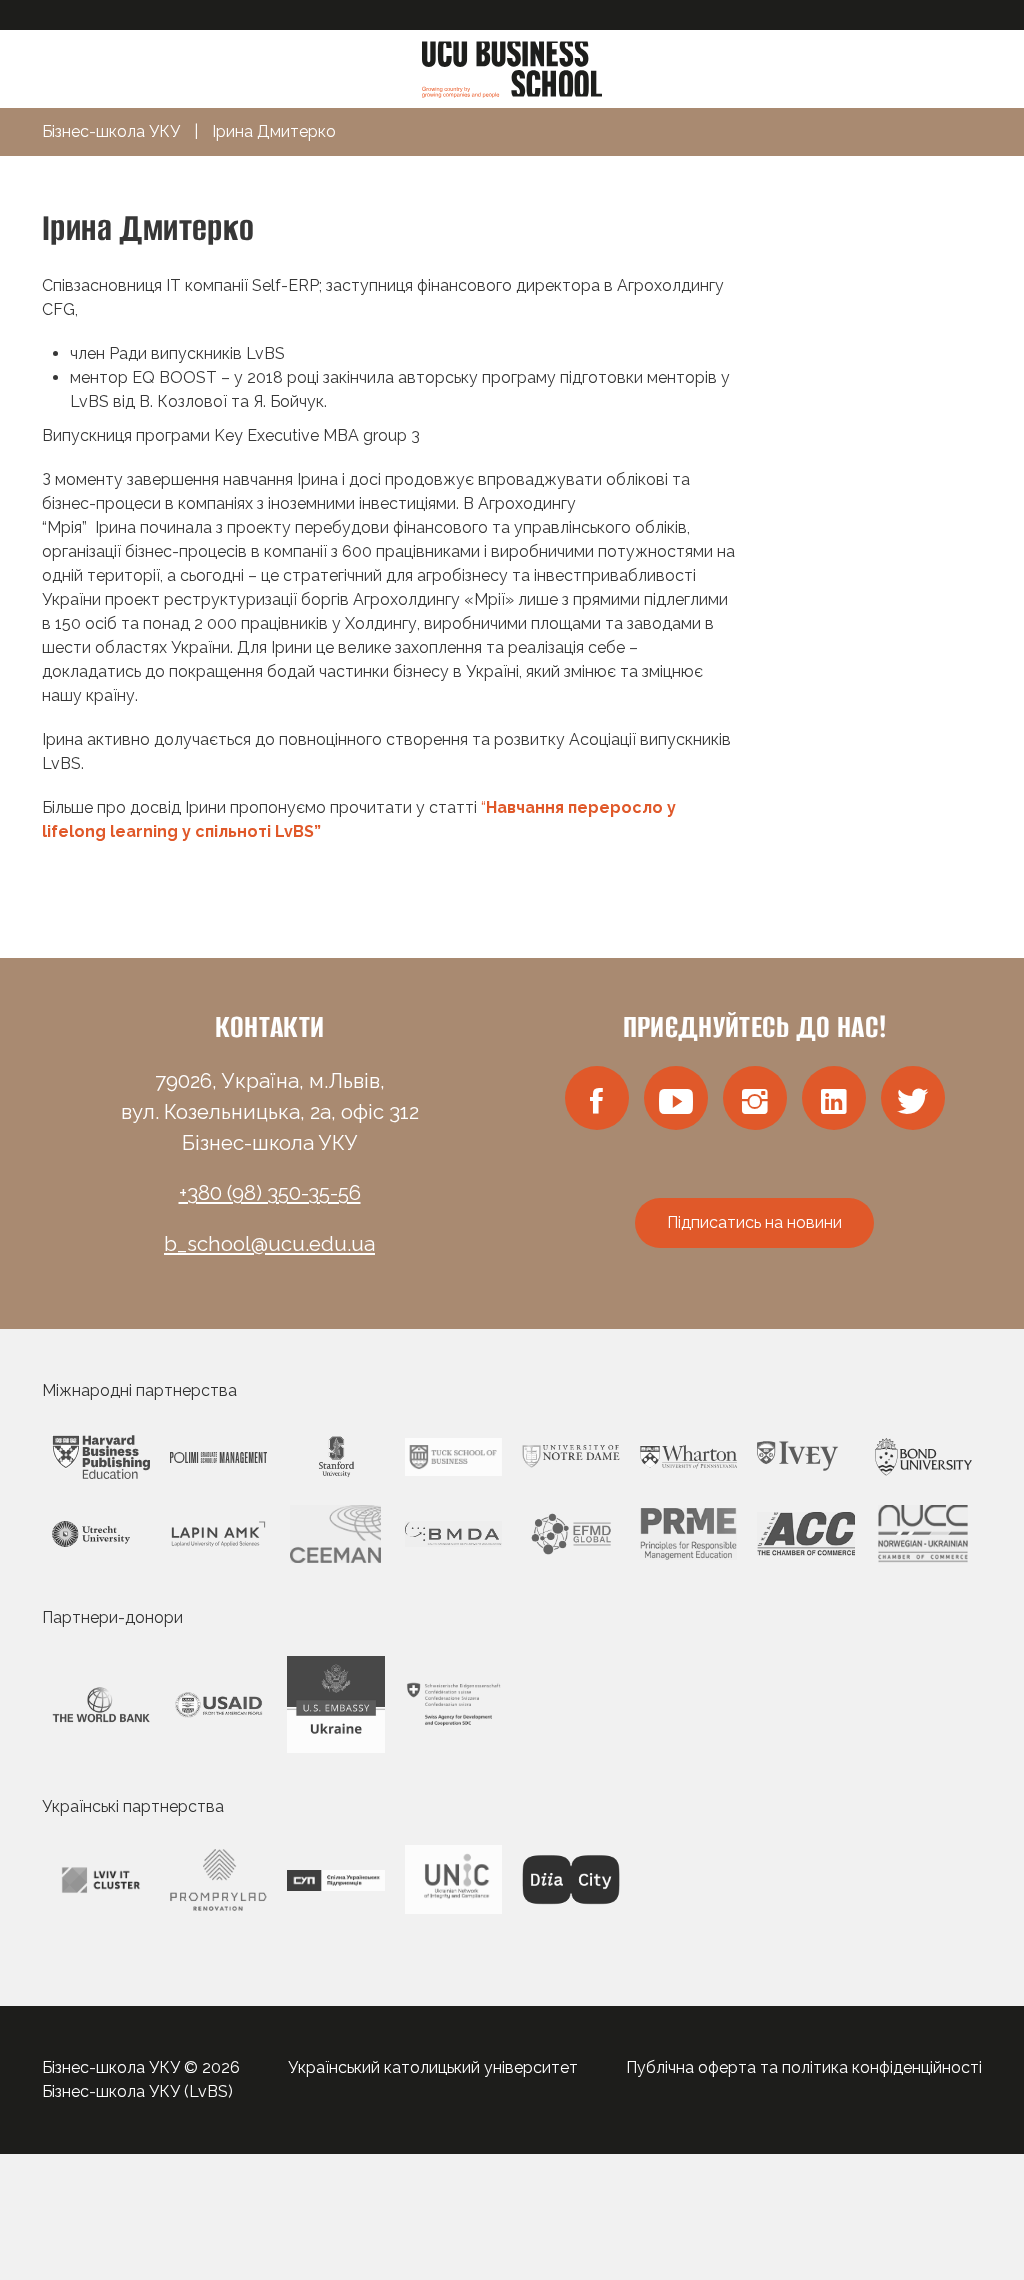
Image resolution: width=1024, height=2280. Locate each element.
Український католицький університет (433, 2067)
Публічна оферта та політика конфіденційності (804, 2067)
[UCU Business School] (512, 67)
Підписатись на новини (754, 1222)
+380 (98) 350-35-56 (270, 1193)
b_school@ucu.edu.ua (269, 1244)
